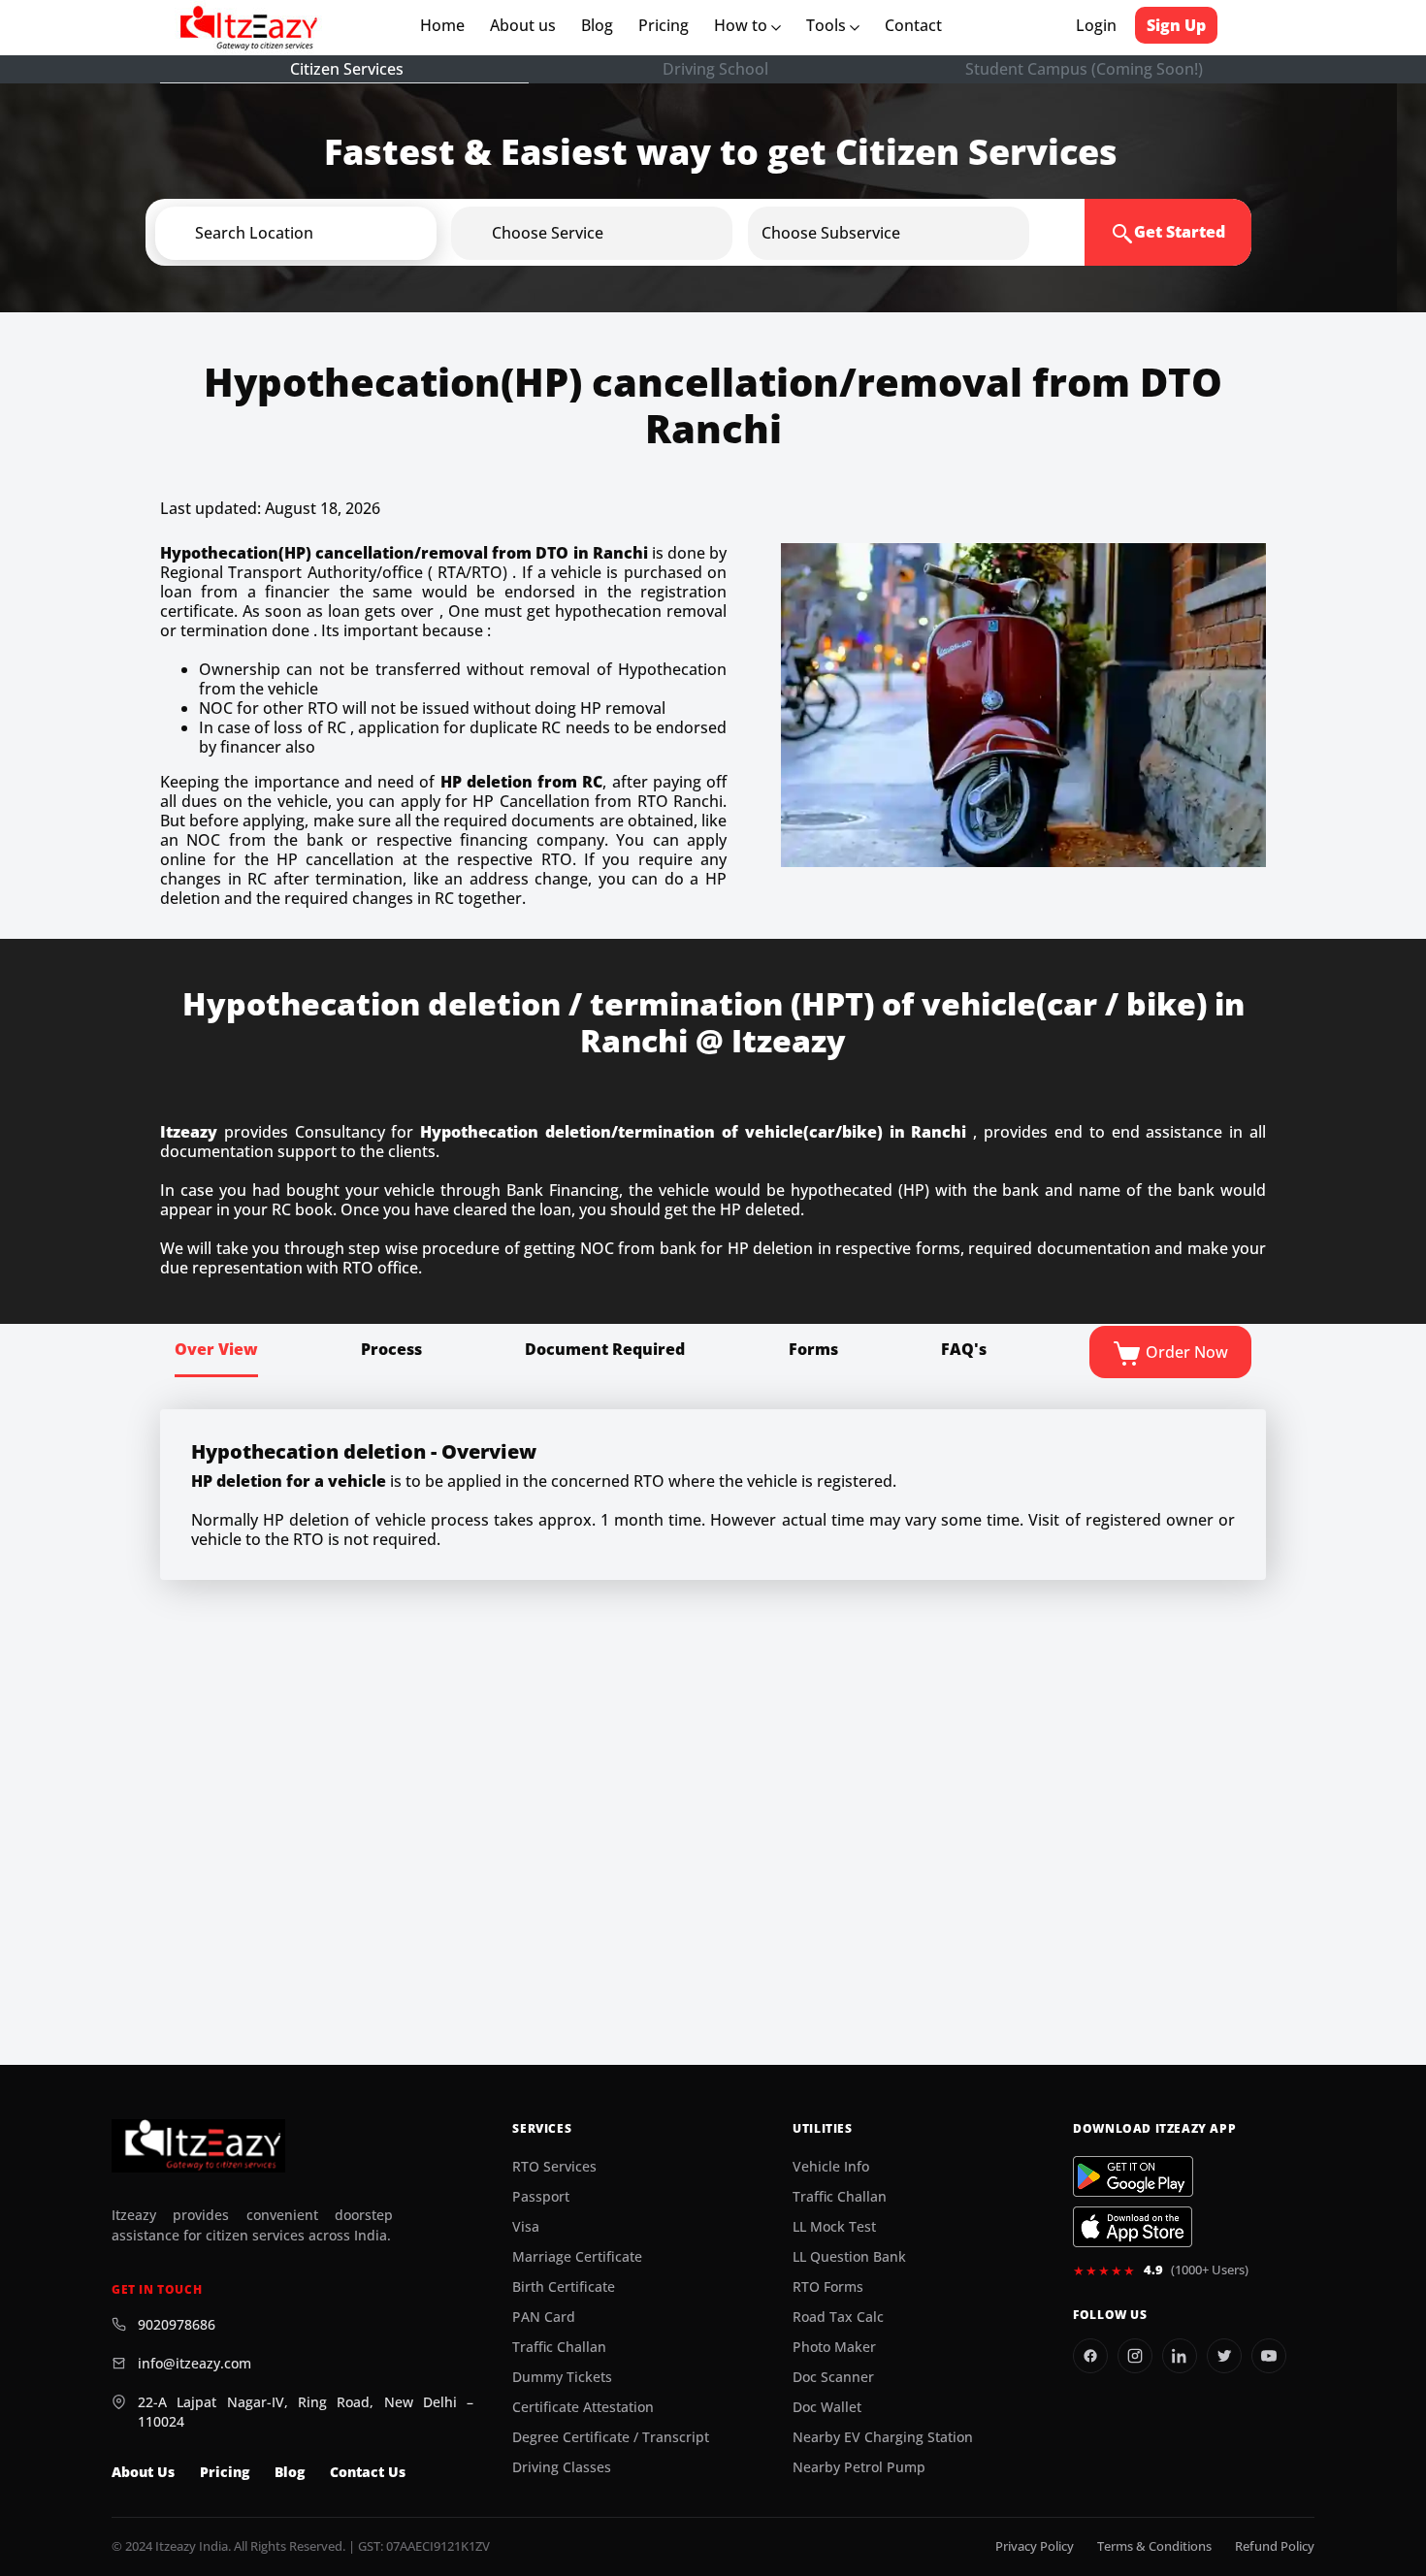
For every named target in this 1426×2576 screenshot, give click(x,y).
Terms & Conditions (1154, 2546)
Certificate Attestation (583, 2407)
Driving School (715, 69)
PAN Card (544, 2317)
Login (1096, 25)
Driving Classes (562, 2467)
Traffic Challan (559, 2347)
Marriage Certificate (577, 2257)
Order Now (1185, 1352)
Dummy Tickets (562, 2377)
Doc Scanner (833, 2377)
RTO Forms (828, 2287)
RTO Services (554, 2167)
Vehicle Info (831, 2167)
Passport (541, 2197)
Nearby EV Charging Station (883, 2437)
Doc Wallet (827, 2407)
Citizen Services (347, 69)
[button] (328, 233)
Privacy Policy (1035, 2546)
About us (527, 25)
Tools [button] (828, 25)
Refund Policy (1275, 2546)
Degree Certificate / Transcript (611, 2437)
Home (446, 25)
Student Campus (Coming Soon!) (1084, 69)
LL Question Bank (849, 2257)
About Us (143, 2472)
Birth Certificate (564, 2287)
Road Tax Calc (838, 2317)
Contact (913, 25)
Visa (526, 2227)
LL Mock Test (834, 2227)
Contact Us (368, 2472)
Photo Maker (834, 2347)
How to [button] (743, 25)
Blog (597, 25)
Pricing (664, 25)
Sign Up (1176, 25)
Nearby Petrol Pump (859, 2467)
